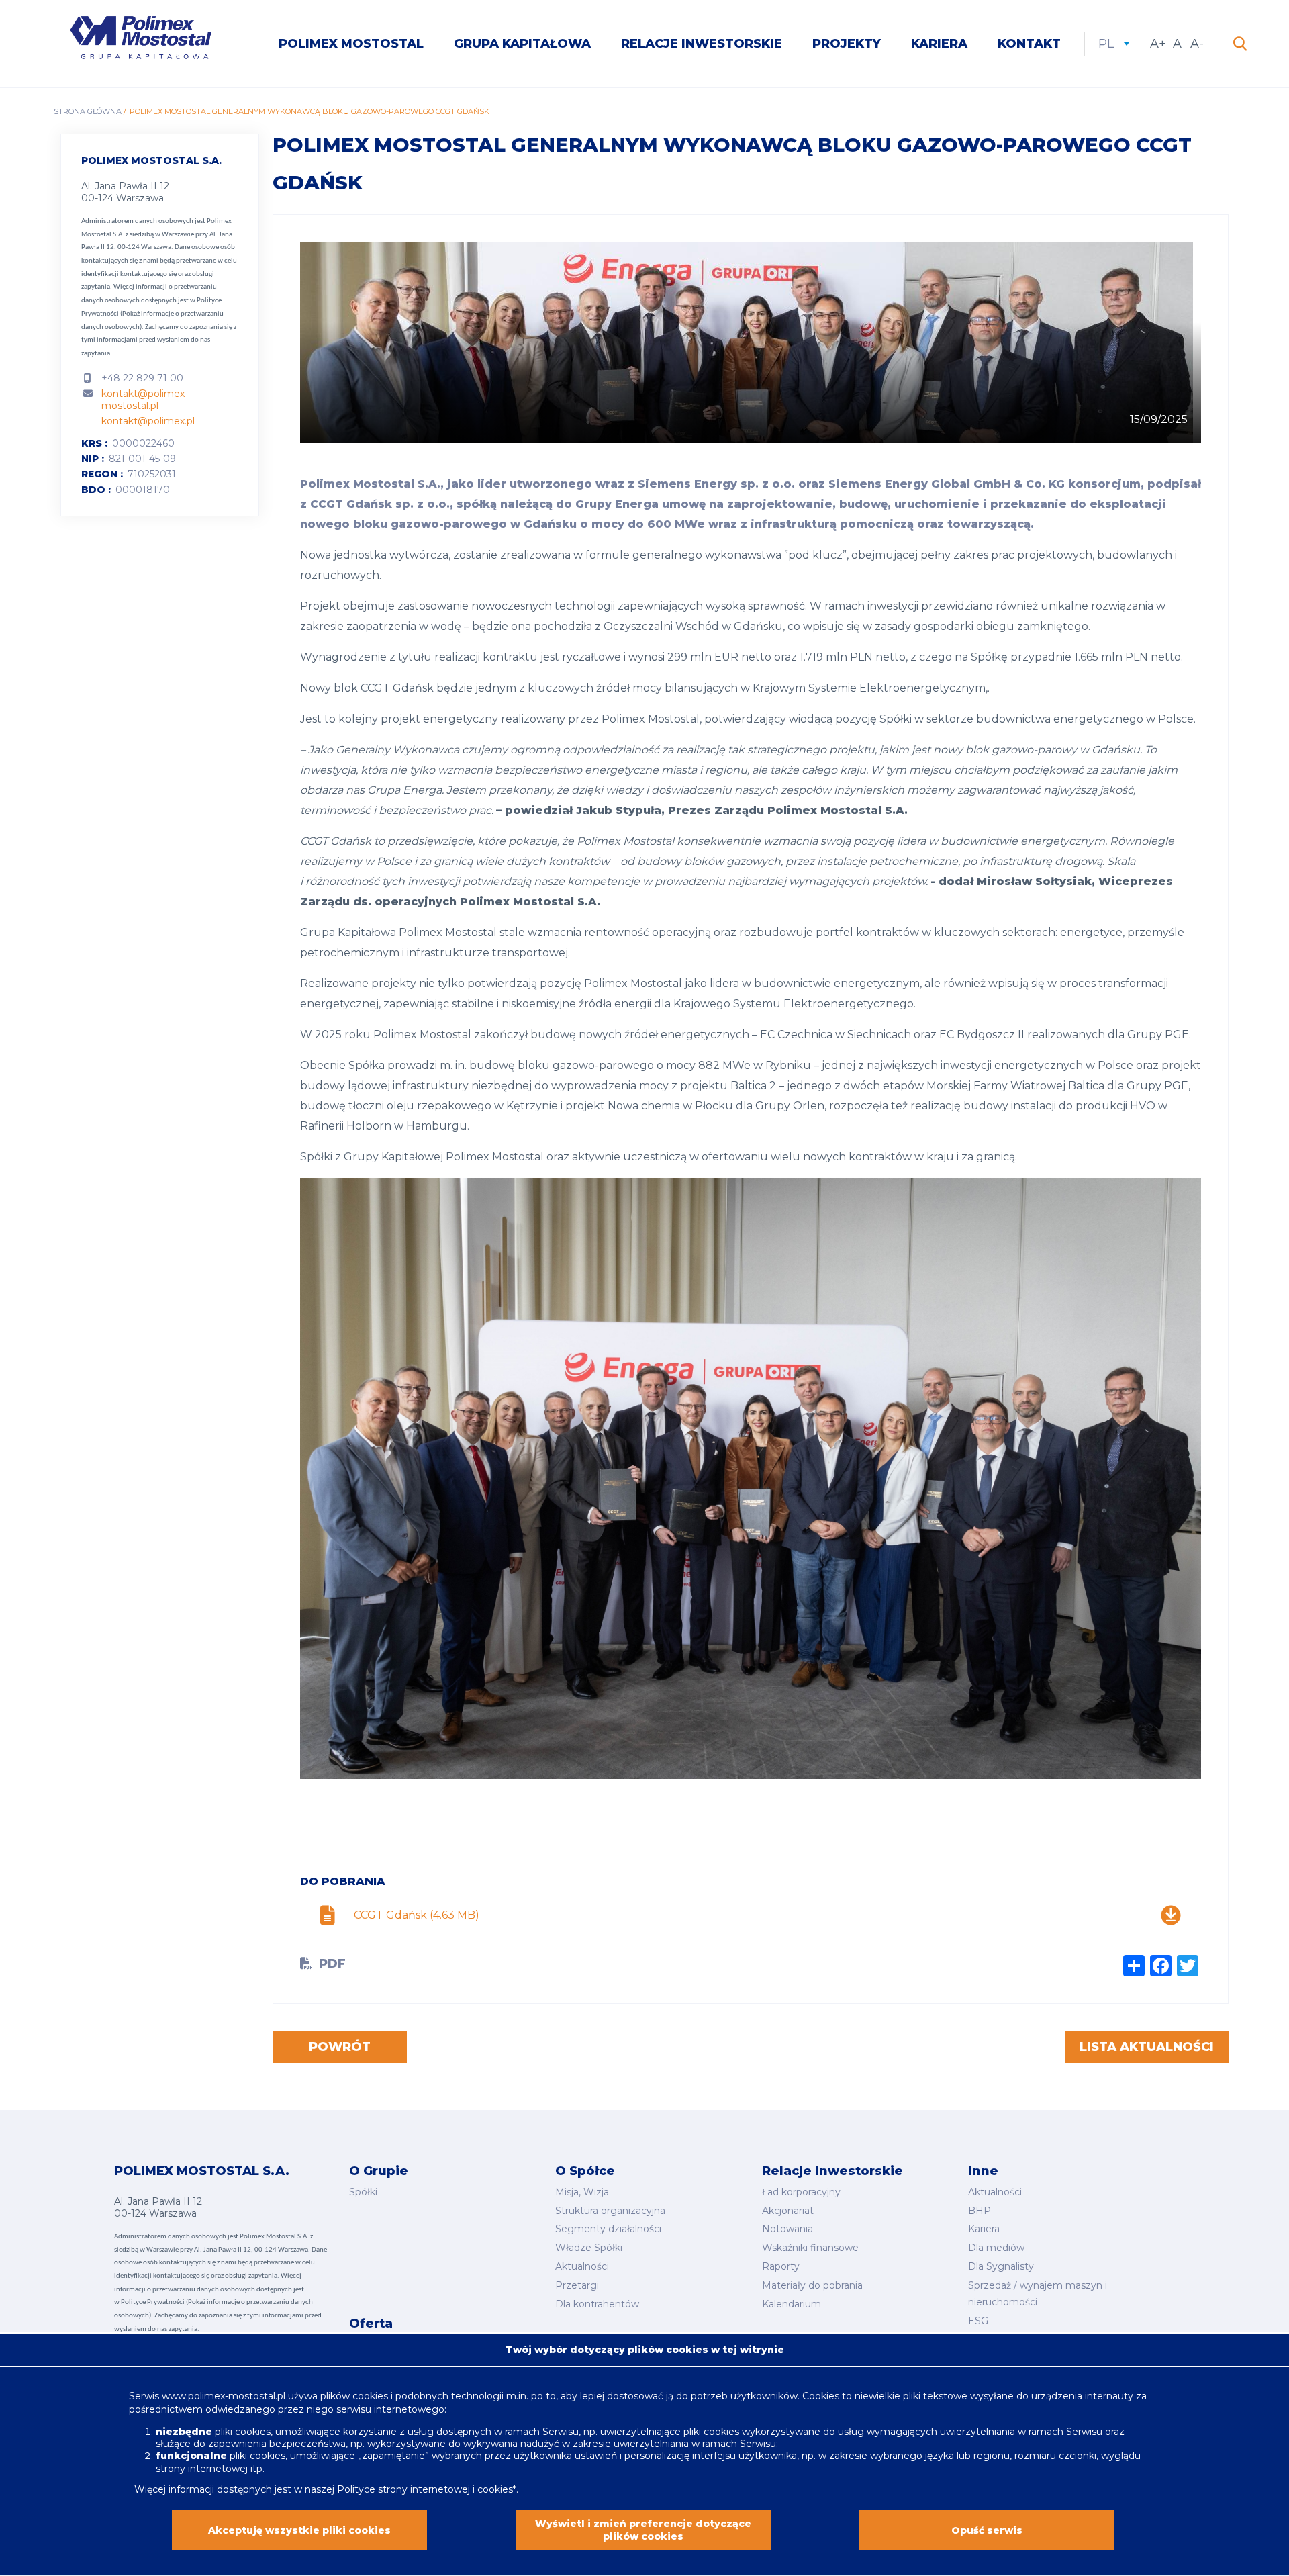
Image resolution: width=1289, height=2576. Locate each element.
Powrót (340, 2047)
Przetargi (577, 2285)
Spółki (363, 2192)
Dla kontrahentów (597, 2304)
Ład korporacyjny (801, 2192)
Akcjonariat (788, 2211)
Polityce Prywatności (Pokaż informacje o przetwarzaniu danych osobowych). (152, 314)
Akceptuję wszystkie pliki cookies (299, 2530)
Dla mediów (996, 2248)
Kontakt (1029, 44)
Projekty (847, 44)
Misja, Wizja (582, 2192)
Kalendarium (792, 2304)
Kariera (939, 44)
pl (1114, 44)
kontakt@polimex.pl (148, 421)
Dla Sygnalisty (1001, 2266)
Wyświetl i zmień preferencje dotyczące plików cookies (643, 2530)
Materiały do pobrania (812, 2285)
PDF (332, 1964)
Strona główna (88, 111)
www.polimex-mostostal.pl (225, 2396)
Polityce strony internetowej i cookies (425, 2489)
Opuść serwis (987, 2530)
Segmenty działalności (608, 2229)
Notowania (787, 2229)
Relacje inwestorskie (702, 44)
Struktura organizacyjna (610, 2211)
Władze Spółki (589, 2248)
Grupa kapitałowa (522, 44)
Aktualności (582, 2266)
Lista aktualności (1147, 2047)
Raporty (781, 2266)
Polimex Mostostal (351, 44)
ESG (978, 2321)
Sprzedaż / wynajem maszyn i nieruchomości (1038, 2294)
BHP (980, 2211)
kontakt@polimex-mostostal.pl (145, 400)
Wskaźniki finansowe (810, 2248)
